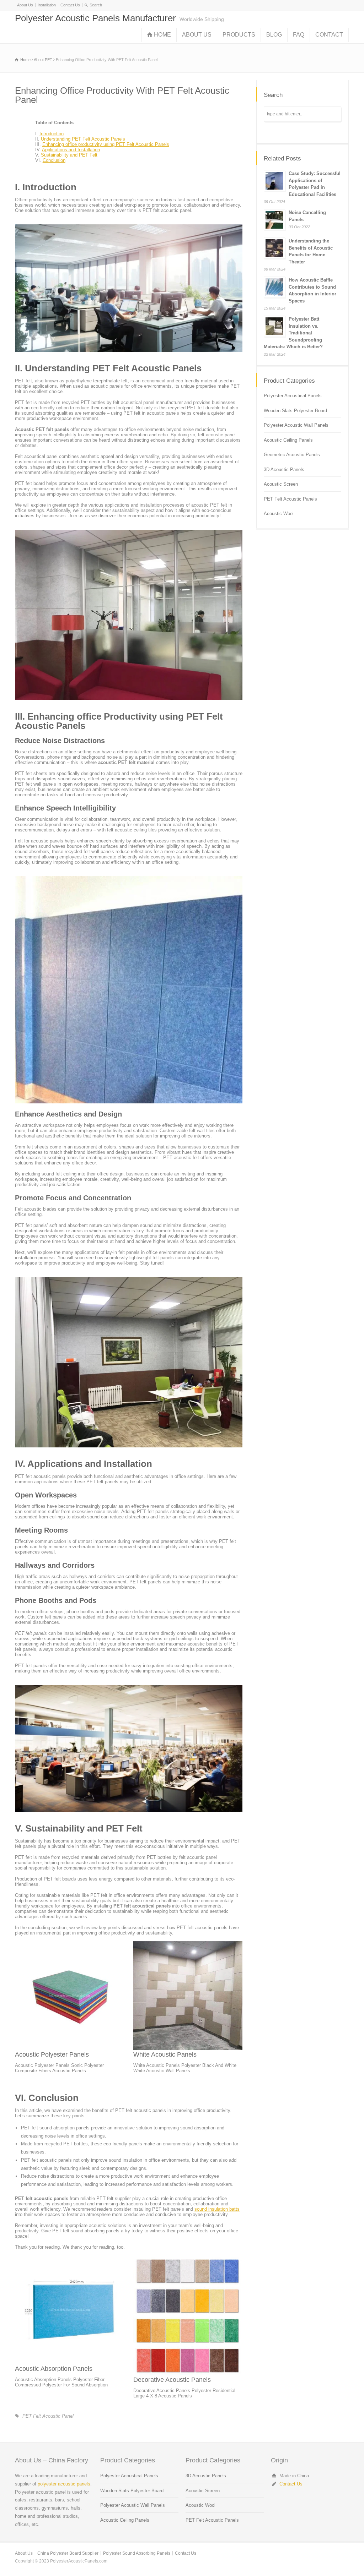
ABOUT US (197, 35)
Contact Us (70, 5)
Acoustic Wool (279, 514)
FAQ (299, 35)
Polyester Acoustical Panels (293, 396)
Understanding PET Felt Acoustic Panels (83, 139)
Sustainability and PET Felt (69, 155)
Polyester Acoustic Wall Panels (296, 425)
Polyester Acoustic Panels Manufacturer (95, 18)
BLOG (274, 35)
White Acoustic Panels (165, 2054)
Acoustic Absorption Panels (54, 2369)
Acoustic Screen (281, 484)
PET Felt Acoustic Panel (48, 2416)
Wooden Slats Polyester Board (295, 411)
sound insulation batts (217, 2209)
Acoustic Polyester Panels (52, 2054)
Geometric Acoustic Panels (292, 455)
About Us (25, 5)
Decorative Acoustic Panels (172, 2380)
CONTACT (329, 35)
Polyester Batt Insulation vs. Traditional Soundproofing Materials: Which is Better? (293, 333)
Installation (47, 5)
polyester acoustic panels (64, 2484)
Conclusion (54, 160)
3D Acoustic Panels (284, 470)
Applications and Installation (71, 150)
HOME (162, 35)
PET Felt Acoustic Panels (290, 499)
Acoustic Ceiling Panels (288, 440)
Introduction (52, 134)
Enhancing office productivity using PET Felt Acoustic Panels (106, 144)
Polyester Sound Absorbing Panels (137, 2553)
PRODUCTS (239, 35)
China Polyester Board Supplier (68, 2553)
